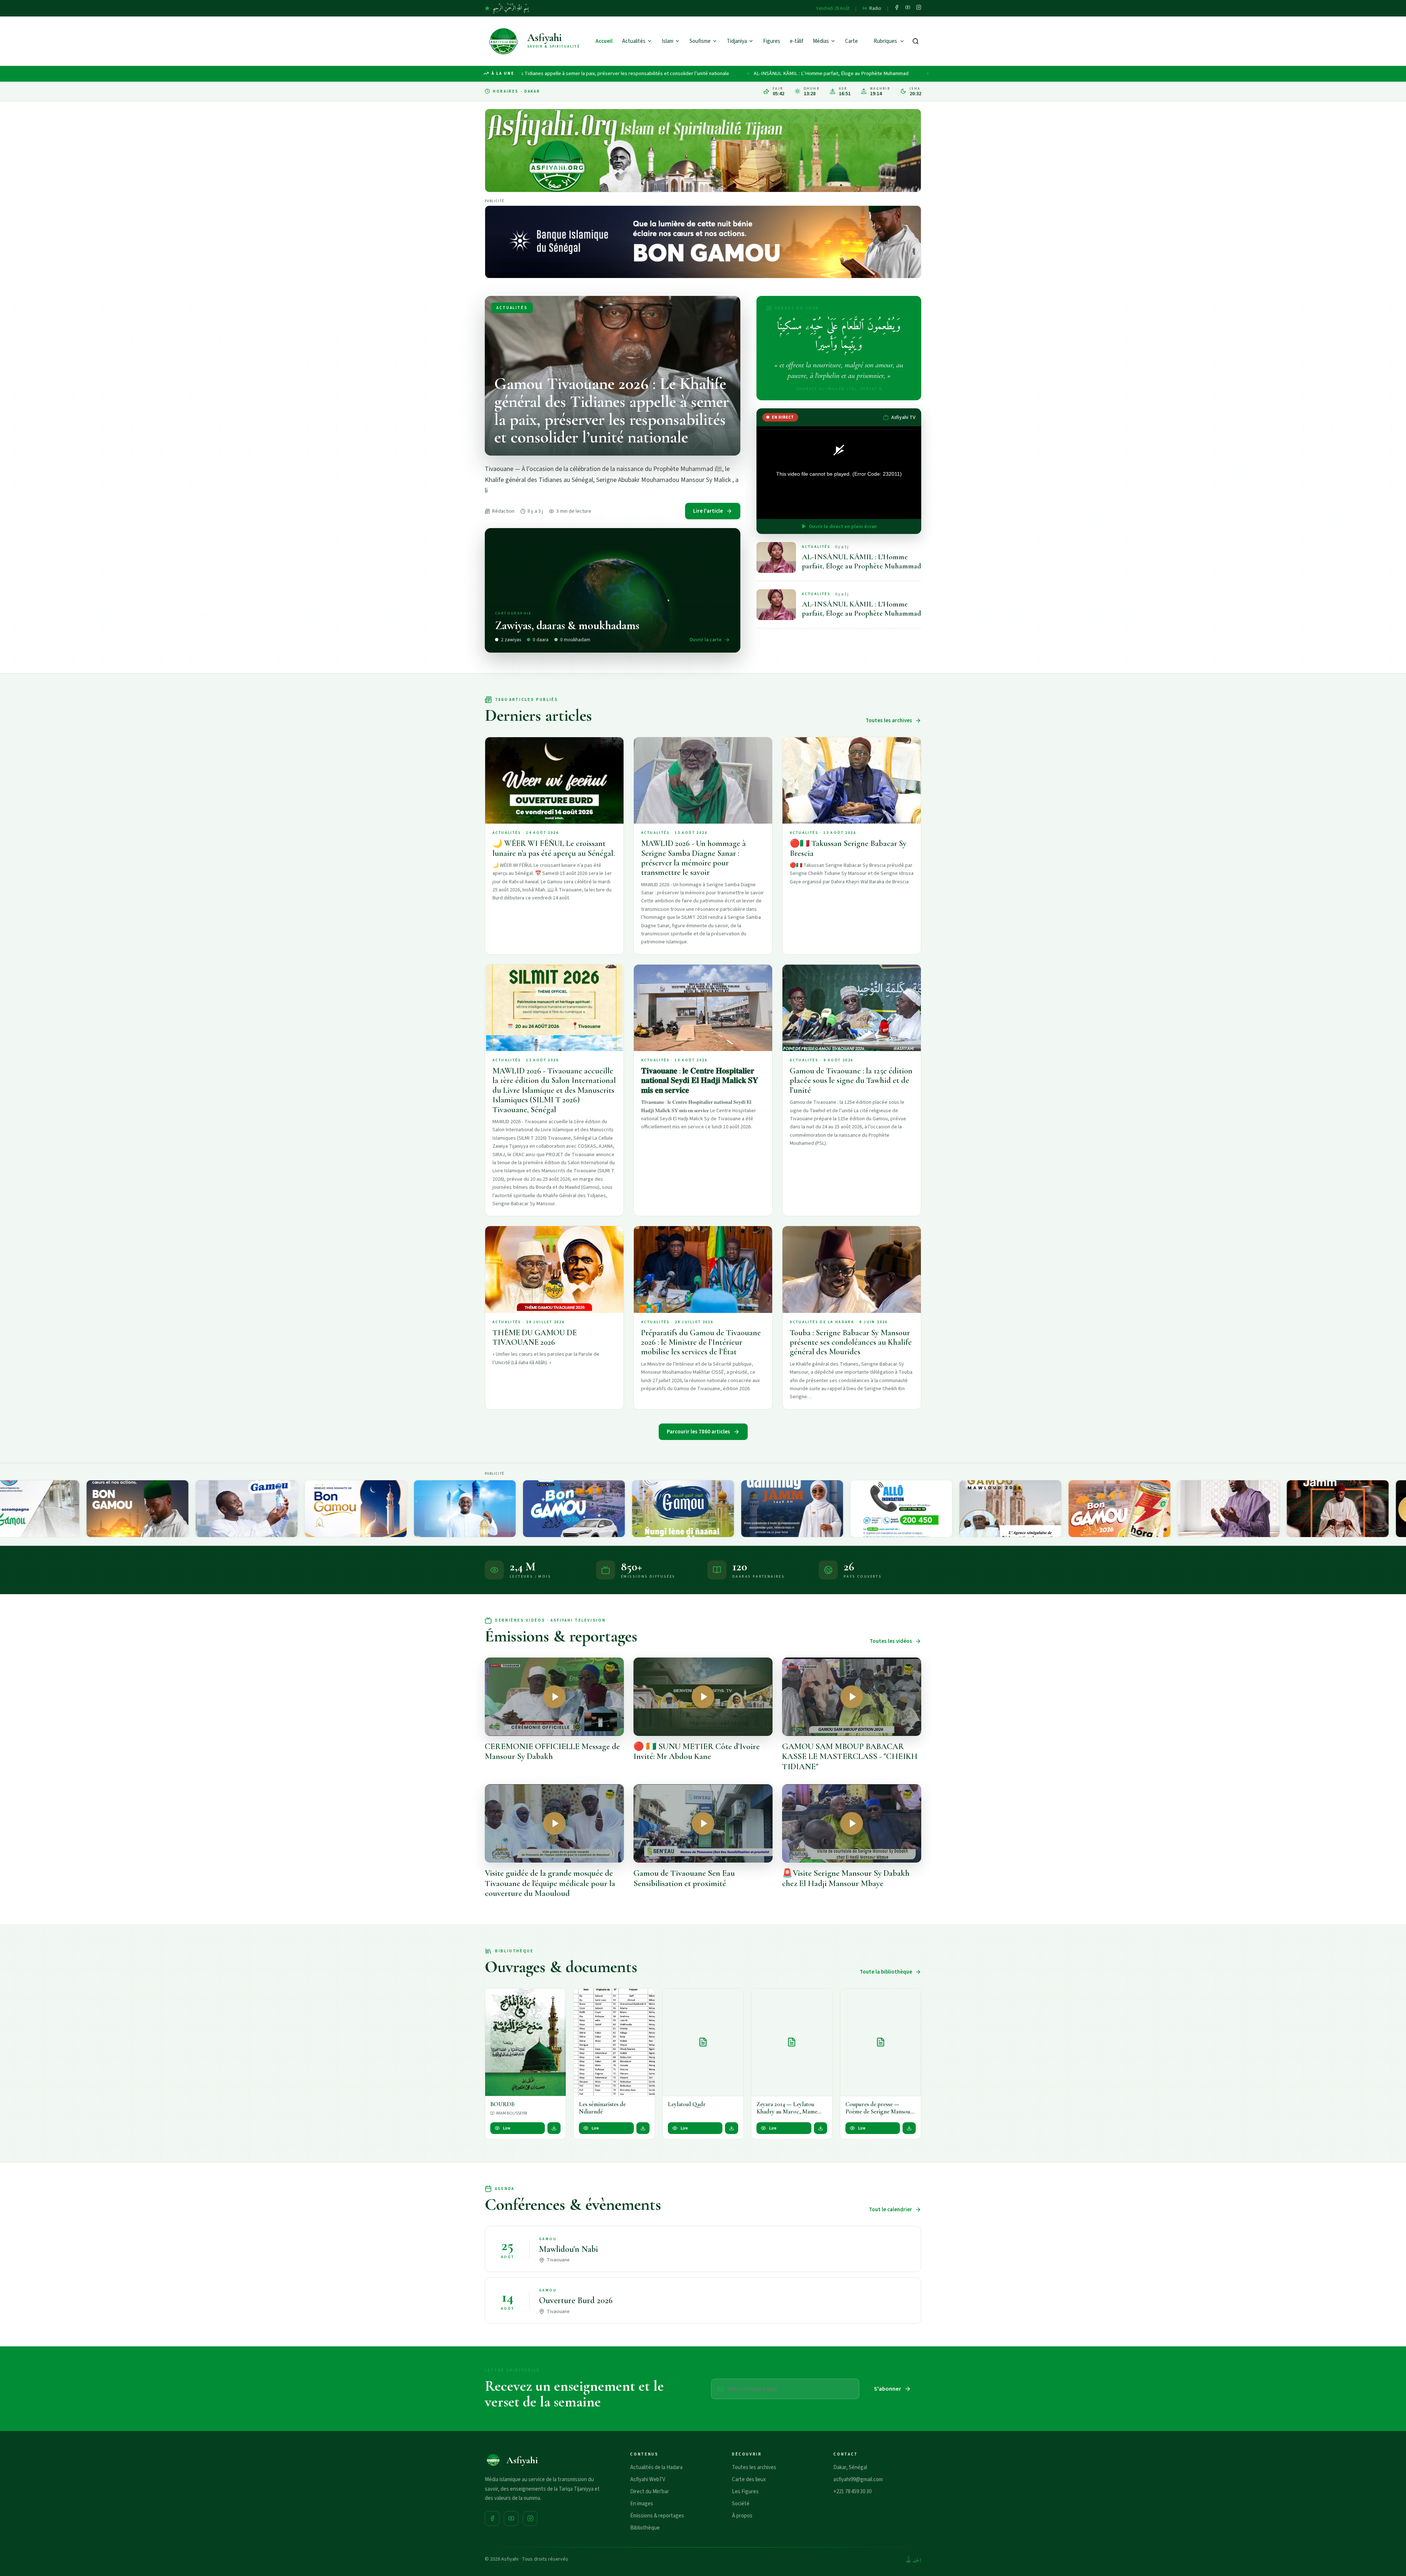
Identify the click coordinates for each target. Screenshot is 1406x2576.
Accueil (604, 41)
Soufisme (700, 41)
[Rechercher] (916, 41)
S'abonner (888, 2389)
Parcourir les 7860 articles (698, 1432)
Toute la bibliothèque (886, 1972)
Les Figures (745, 2492)
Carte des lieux (749, 2480)
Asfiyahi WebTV (648, 2480)
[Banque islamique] (703, 242)
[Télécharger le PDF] (554, 2128)
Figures (772, 41)
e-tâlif (797, 41)
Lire (507, 2128)
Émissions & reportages (657, 2516)
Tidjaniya (737, 41)
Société (741, 2504)
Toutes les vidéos (891, 1641)
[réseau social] (897, 8)
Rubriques (885, 41)
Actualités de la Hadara (656, 2467)
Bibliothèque (645, 2528)
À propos (742, 2516)
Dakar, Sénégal (850, 2467)
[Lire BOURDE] (525, 2042)
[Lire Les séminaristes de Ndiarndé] (614, 2042)
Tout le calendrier (890, 2210)
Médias (821, 41)
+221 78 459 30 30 (852, 2492)
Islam (667, 41)
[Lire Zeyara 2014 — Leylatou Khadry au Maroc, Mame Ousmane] (792, 2042)
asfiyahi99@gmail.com (858, 2480)
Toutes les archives (889, 721)
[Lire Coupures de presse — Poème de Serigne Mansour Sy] (881, 2042)
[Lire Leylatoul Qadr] (703, 2042)
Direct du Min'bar (650, 2492)
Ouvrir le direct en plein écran (843, 526)
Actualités (634, 41)
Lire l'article (708, 511)
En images (642, 2504)
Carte (851, 41)
